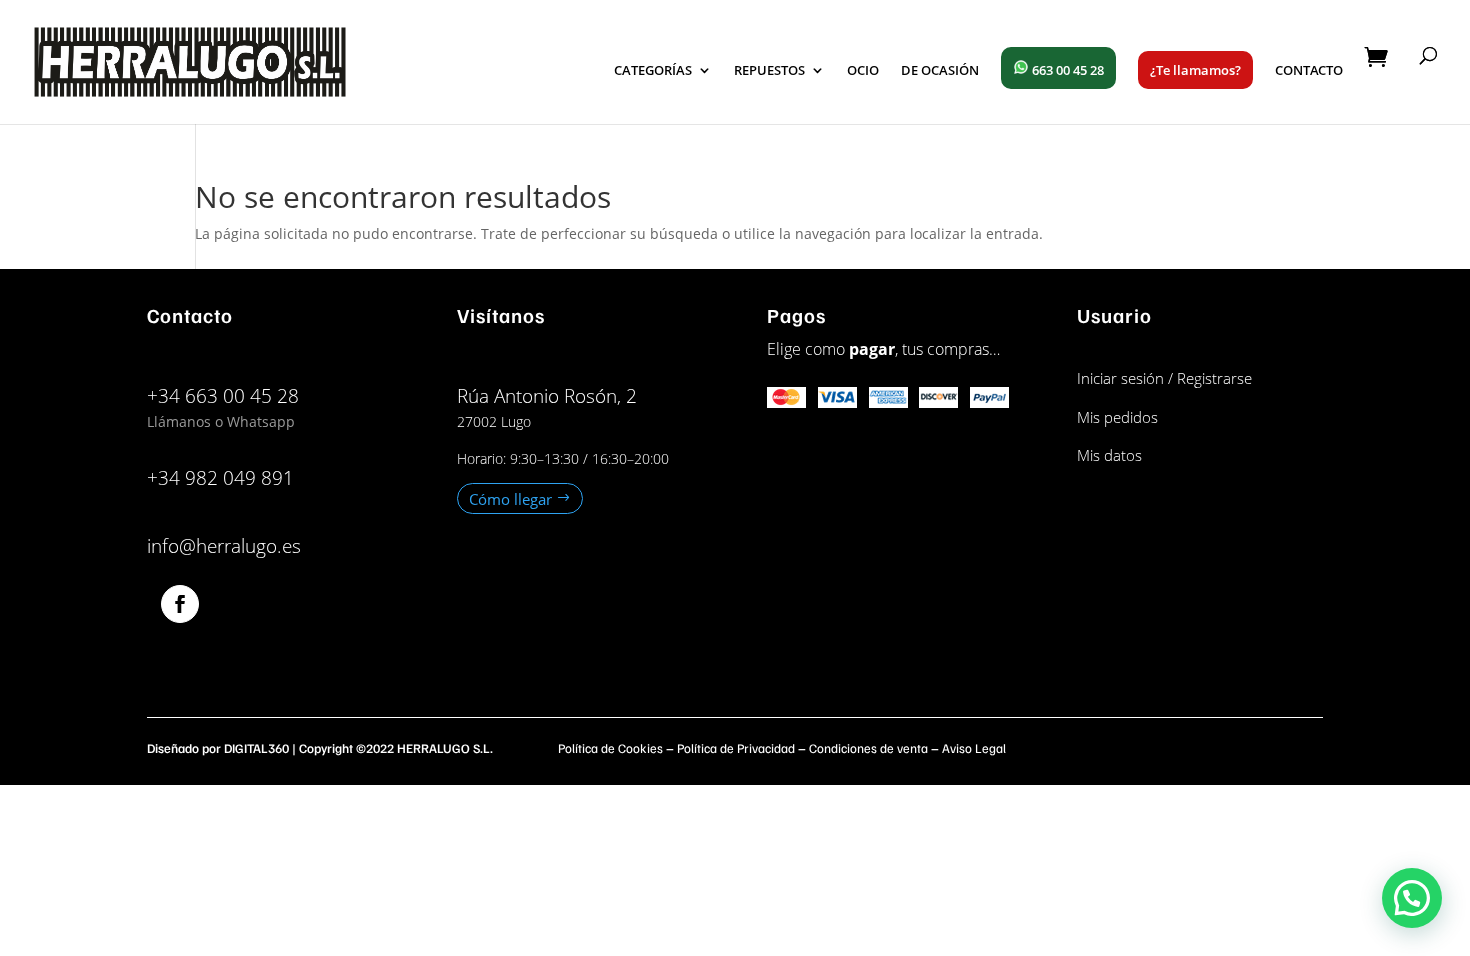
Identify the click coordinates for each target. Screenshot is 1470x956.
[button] (1412, 898)
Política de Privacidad (736, 748)
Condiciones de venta (868, 748)
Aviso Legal (974, 748)
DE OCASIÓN (940, 71)
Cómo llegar (510, 498)
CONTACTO (1309, 71)
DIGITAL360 (256, 748)
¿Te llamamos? (1195, 70)
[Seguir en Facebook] (180, 604)
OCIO (863, 71)
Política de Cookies (610, 748)
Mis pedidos (1117, 417)
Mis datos (1109, 455)
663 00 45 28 (1066, 70)
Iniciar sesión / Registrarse (1164, 378)
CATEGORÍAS (653, 71)
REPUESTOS (769, 71)
